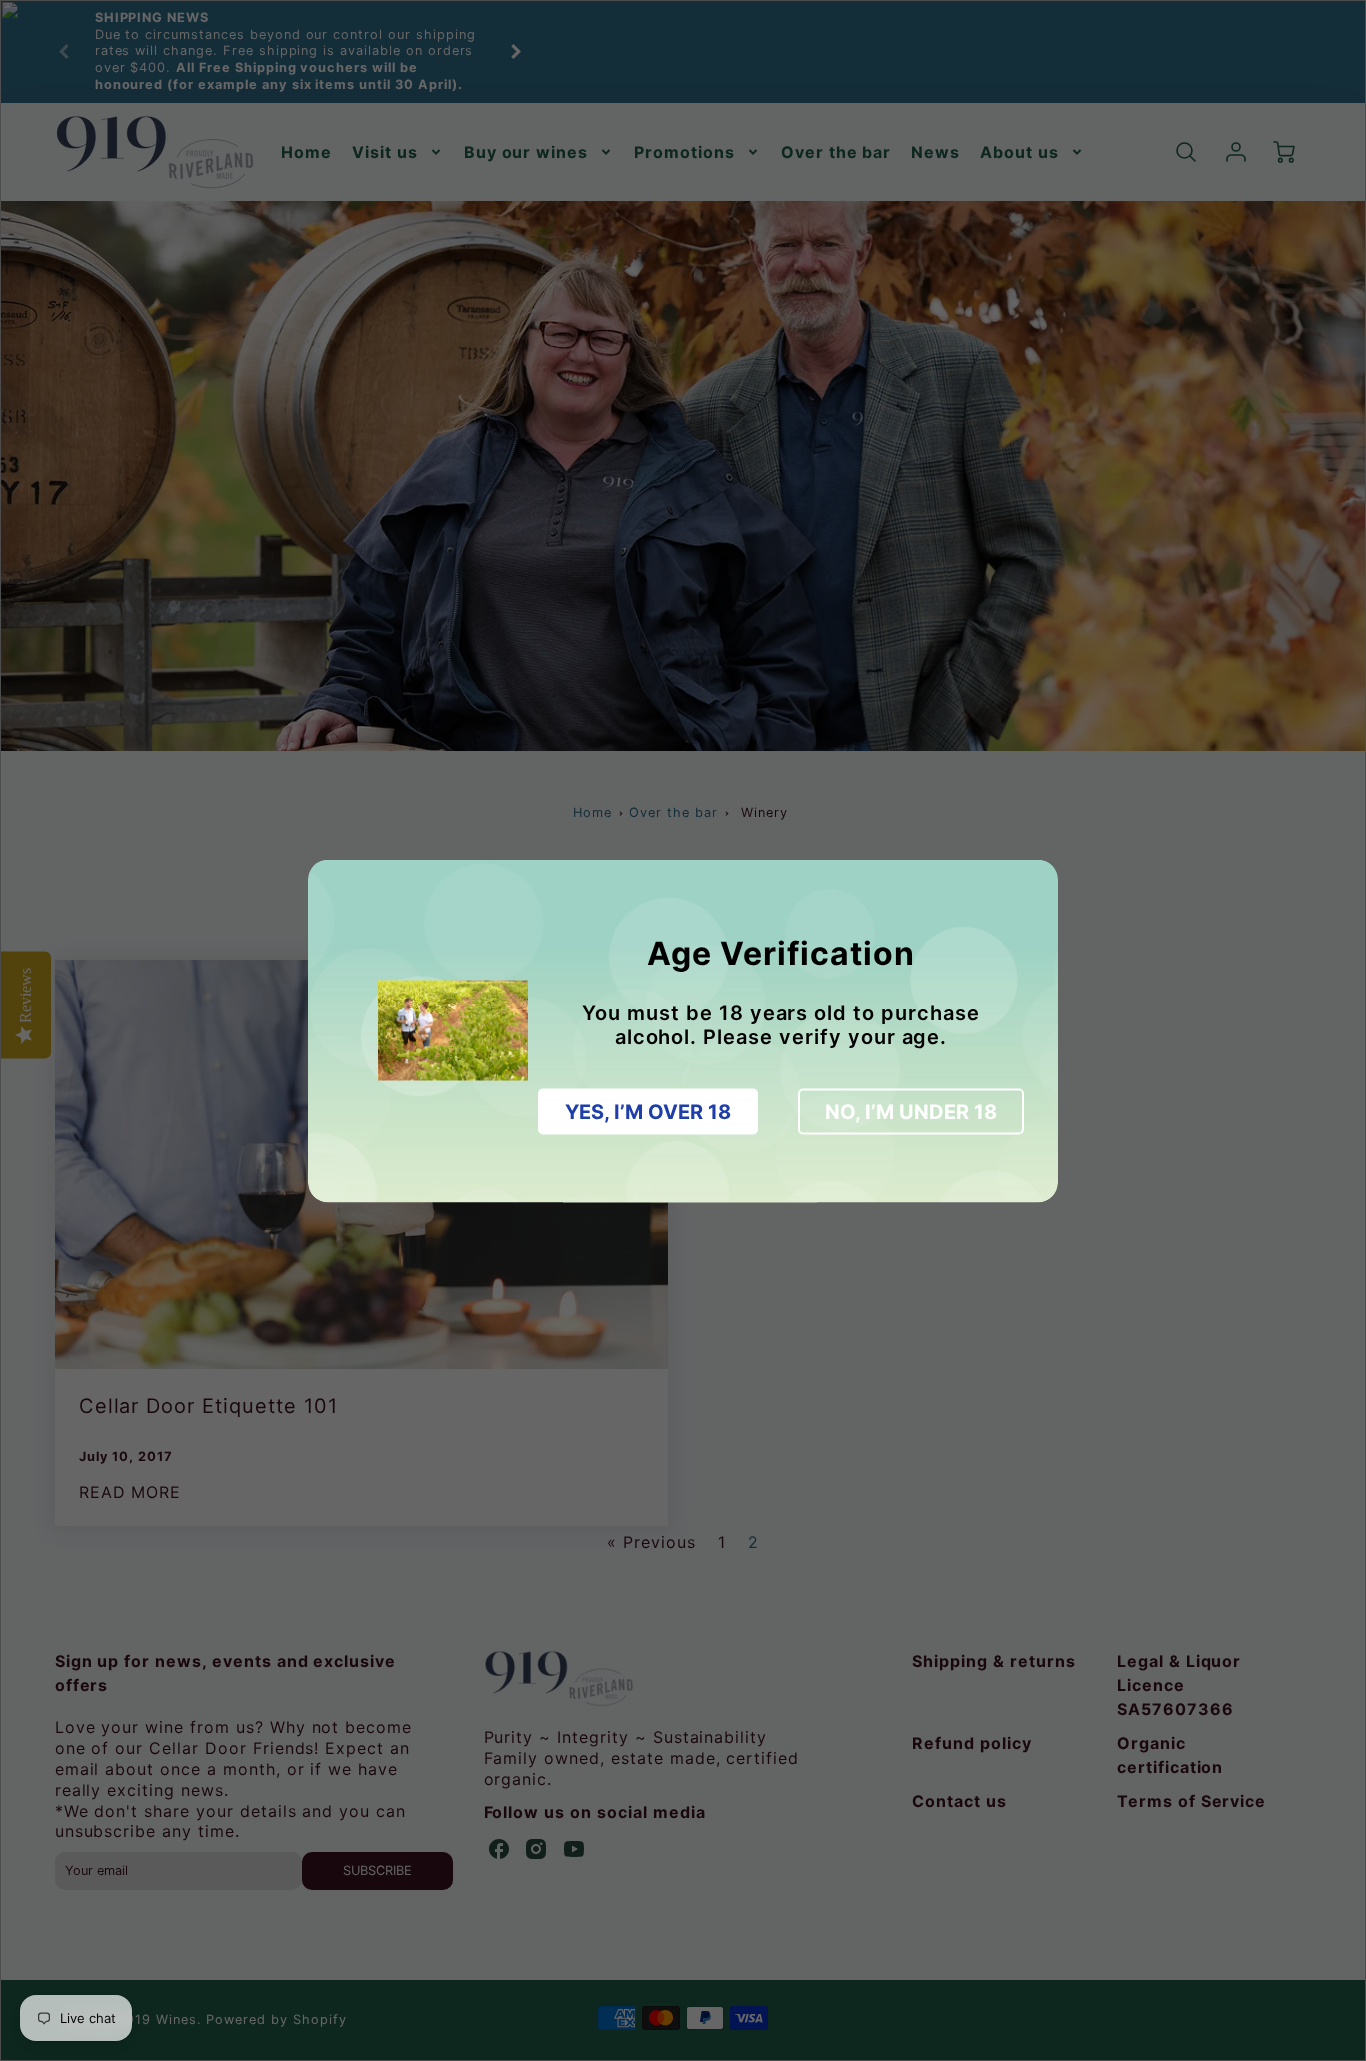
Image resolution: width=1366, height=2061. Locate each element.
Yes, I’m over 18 (648, 1111)
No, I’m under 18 (911, 1111)
